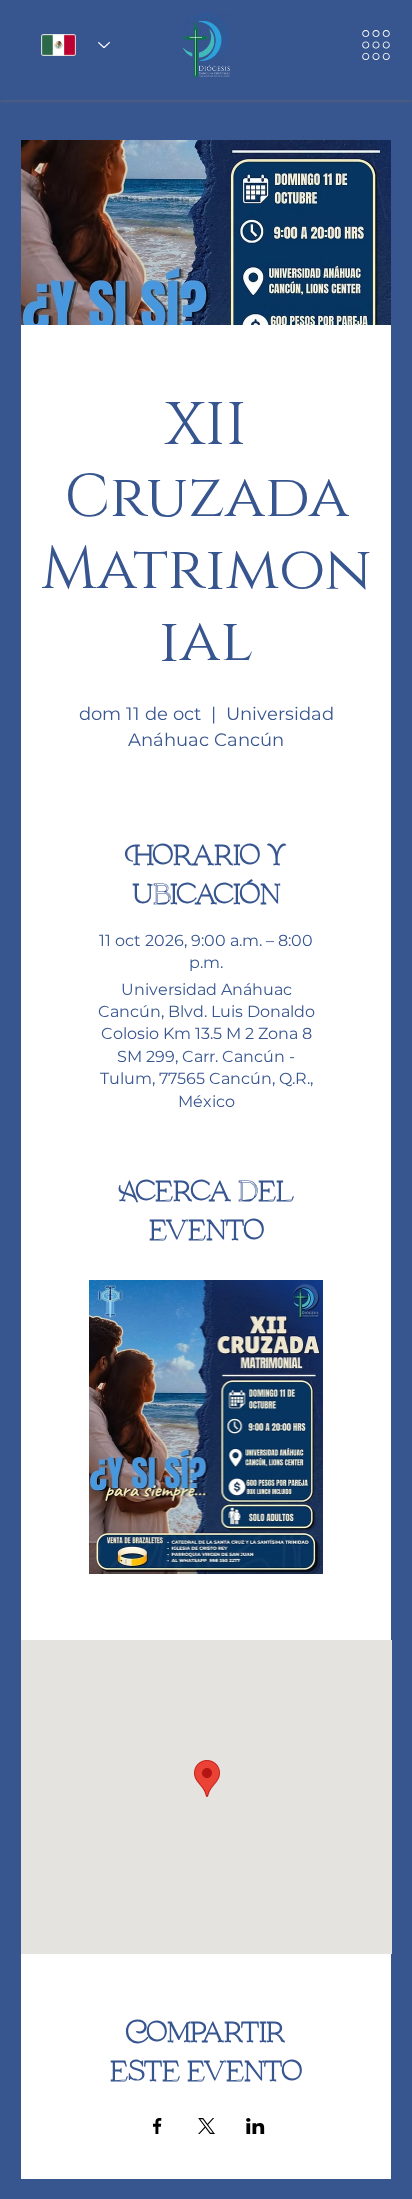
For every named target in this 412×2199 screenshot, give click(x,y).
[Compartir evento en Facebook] (157, 2126)
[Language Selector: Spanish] (69, 45)
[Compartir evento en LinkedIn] (255, 2126)
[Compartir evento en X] (206, 2126)
